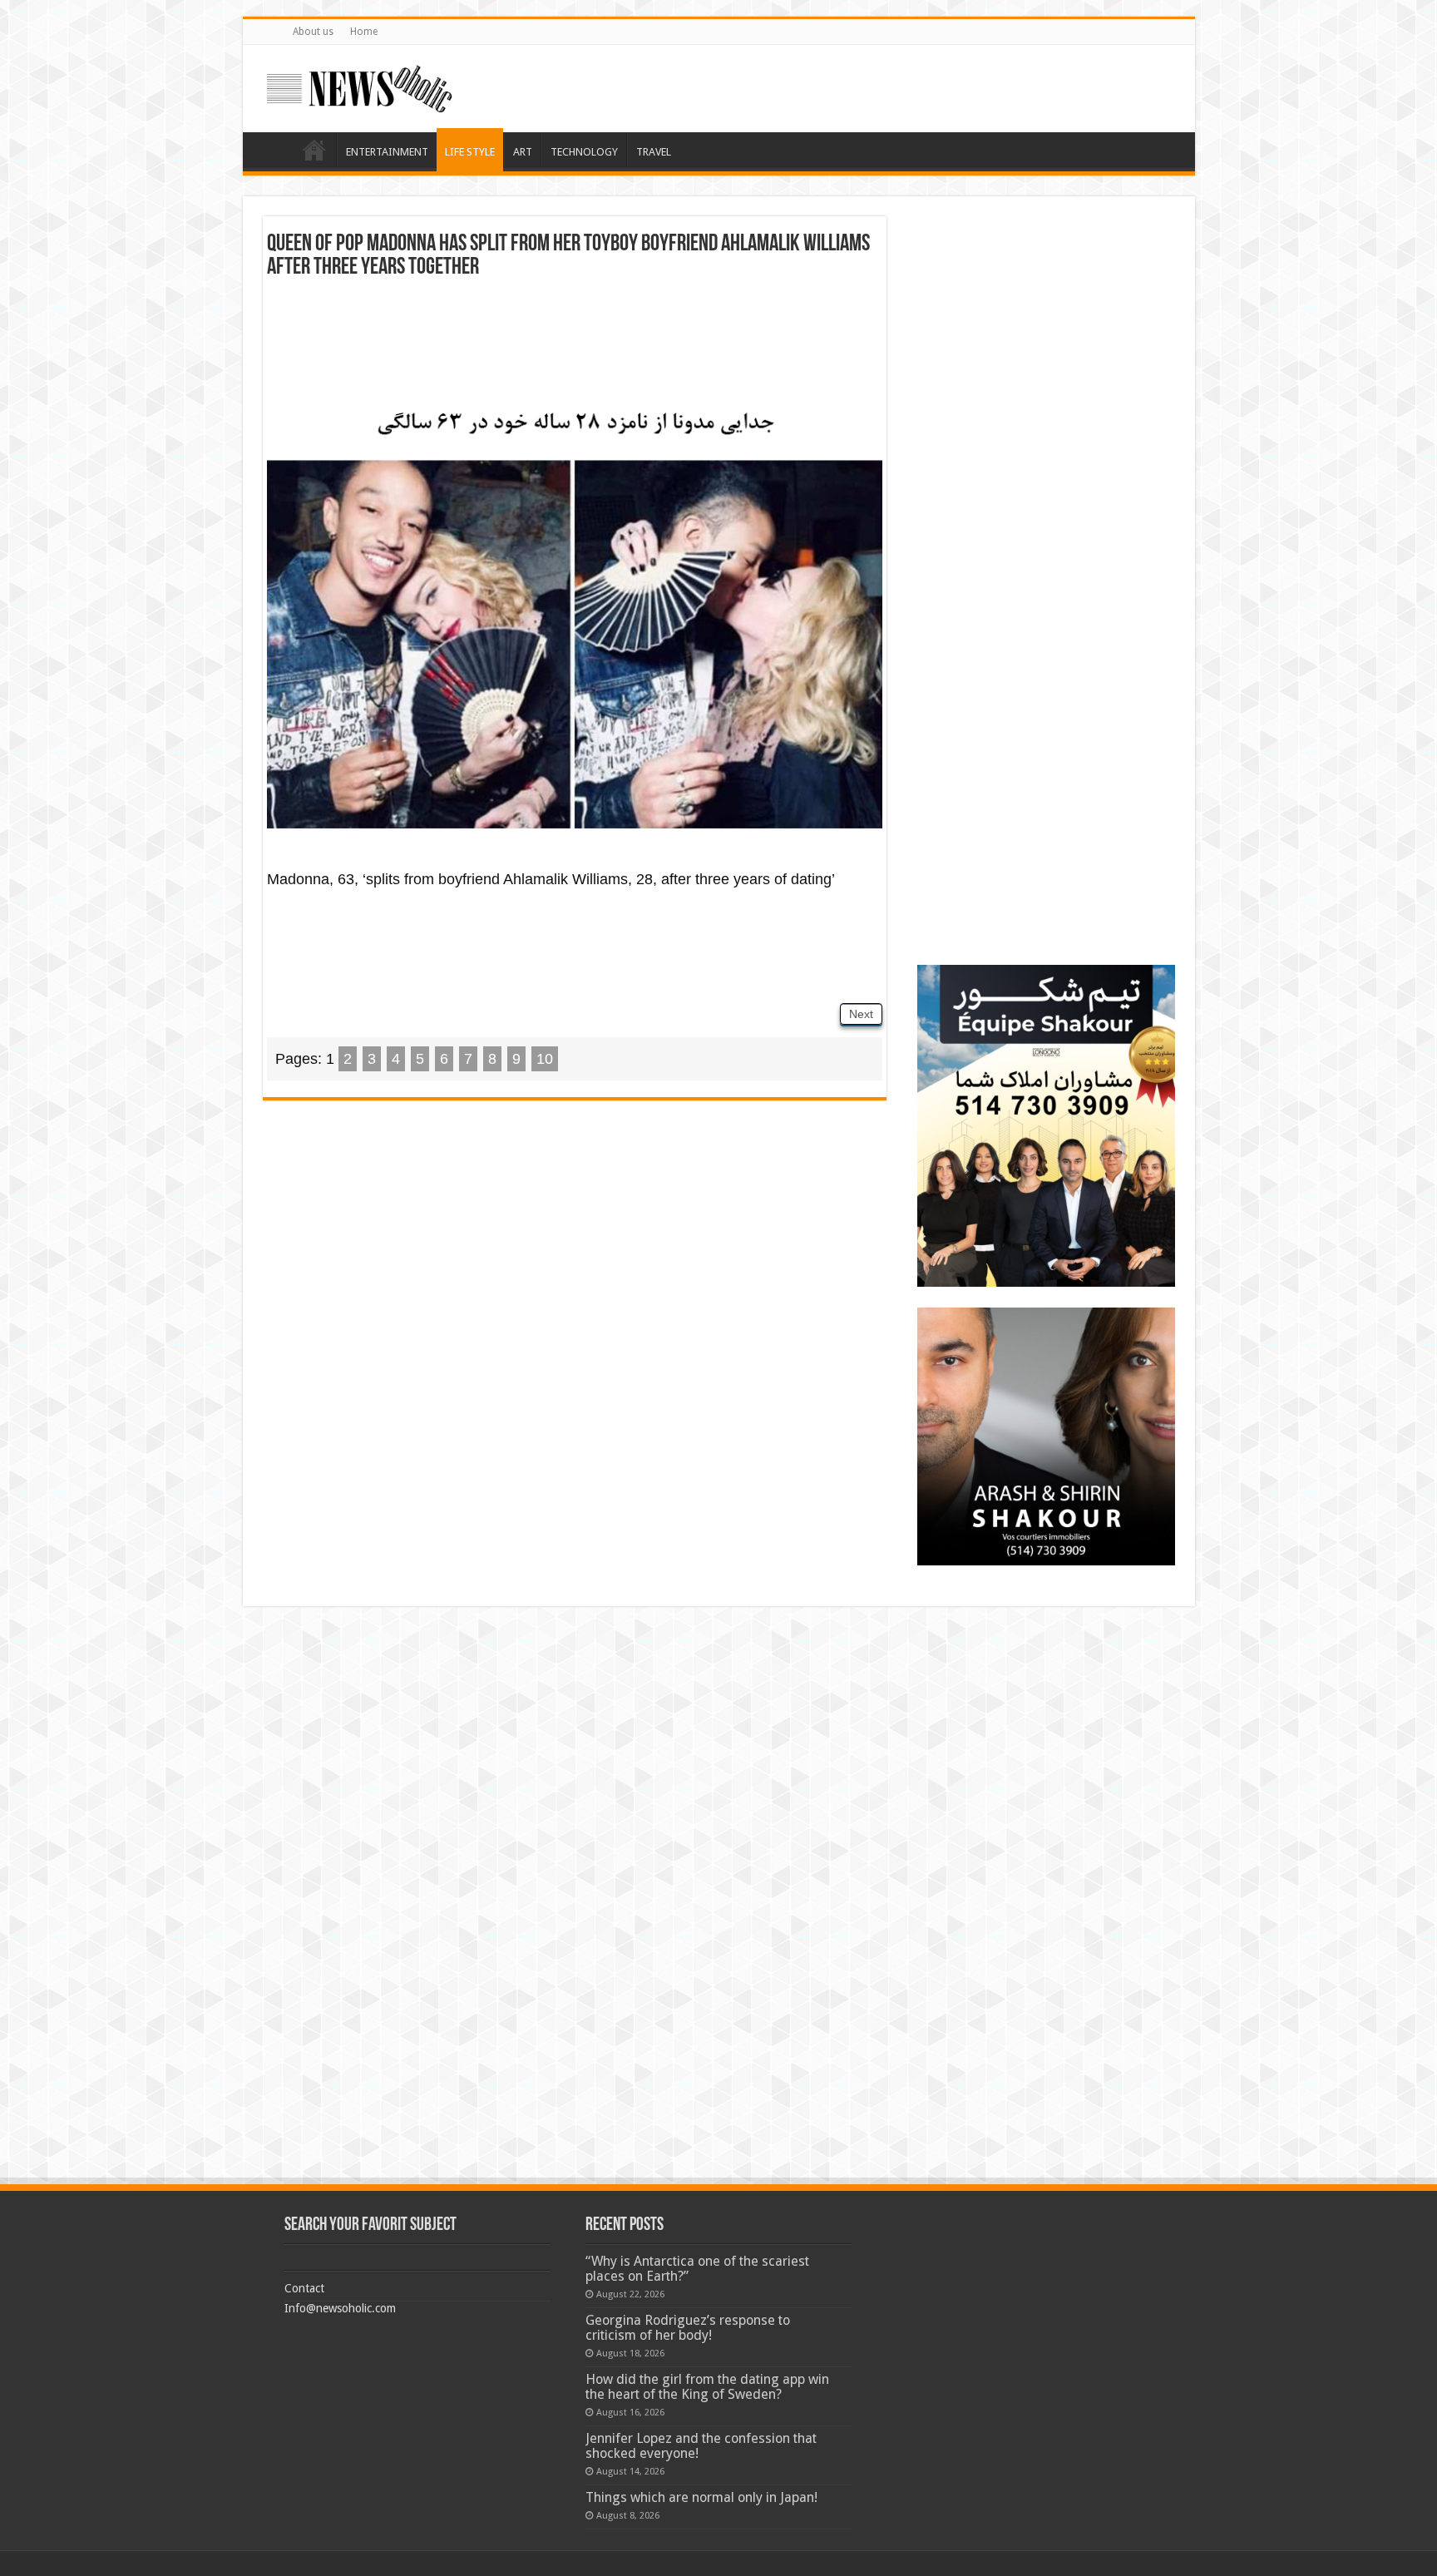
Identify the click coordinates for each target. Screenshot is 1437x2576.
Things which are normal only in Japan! (701, 2497)
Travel (654, 152)
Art (523, 152)
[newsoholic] (359, 86)
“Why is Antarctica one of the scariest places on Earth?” (697, 2269)
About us (313, 32)
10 (545, 1059)
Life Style (470, 152)
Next (861, 1014)
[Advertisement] (575, 338)
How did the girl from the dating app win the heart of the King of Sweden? (707, 2387)
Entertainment (387, 152)
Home (364, 32)
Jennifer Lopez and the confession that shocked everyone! (701, 2446)
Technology (584, 152)
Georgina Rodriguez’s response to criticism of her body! (688, 2328)
